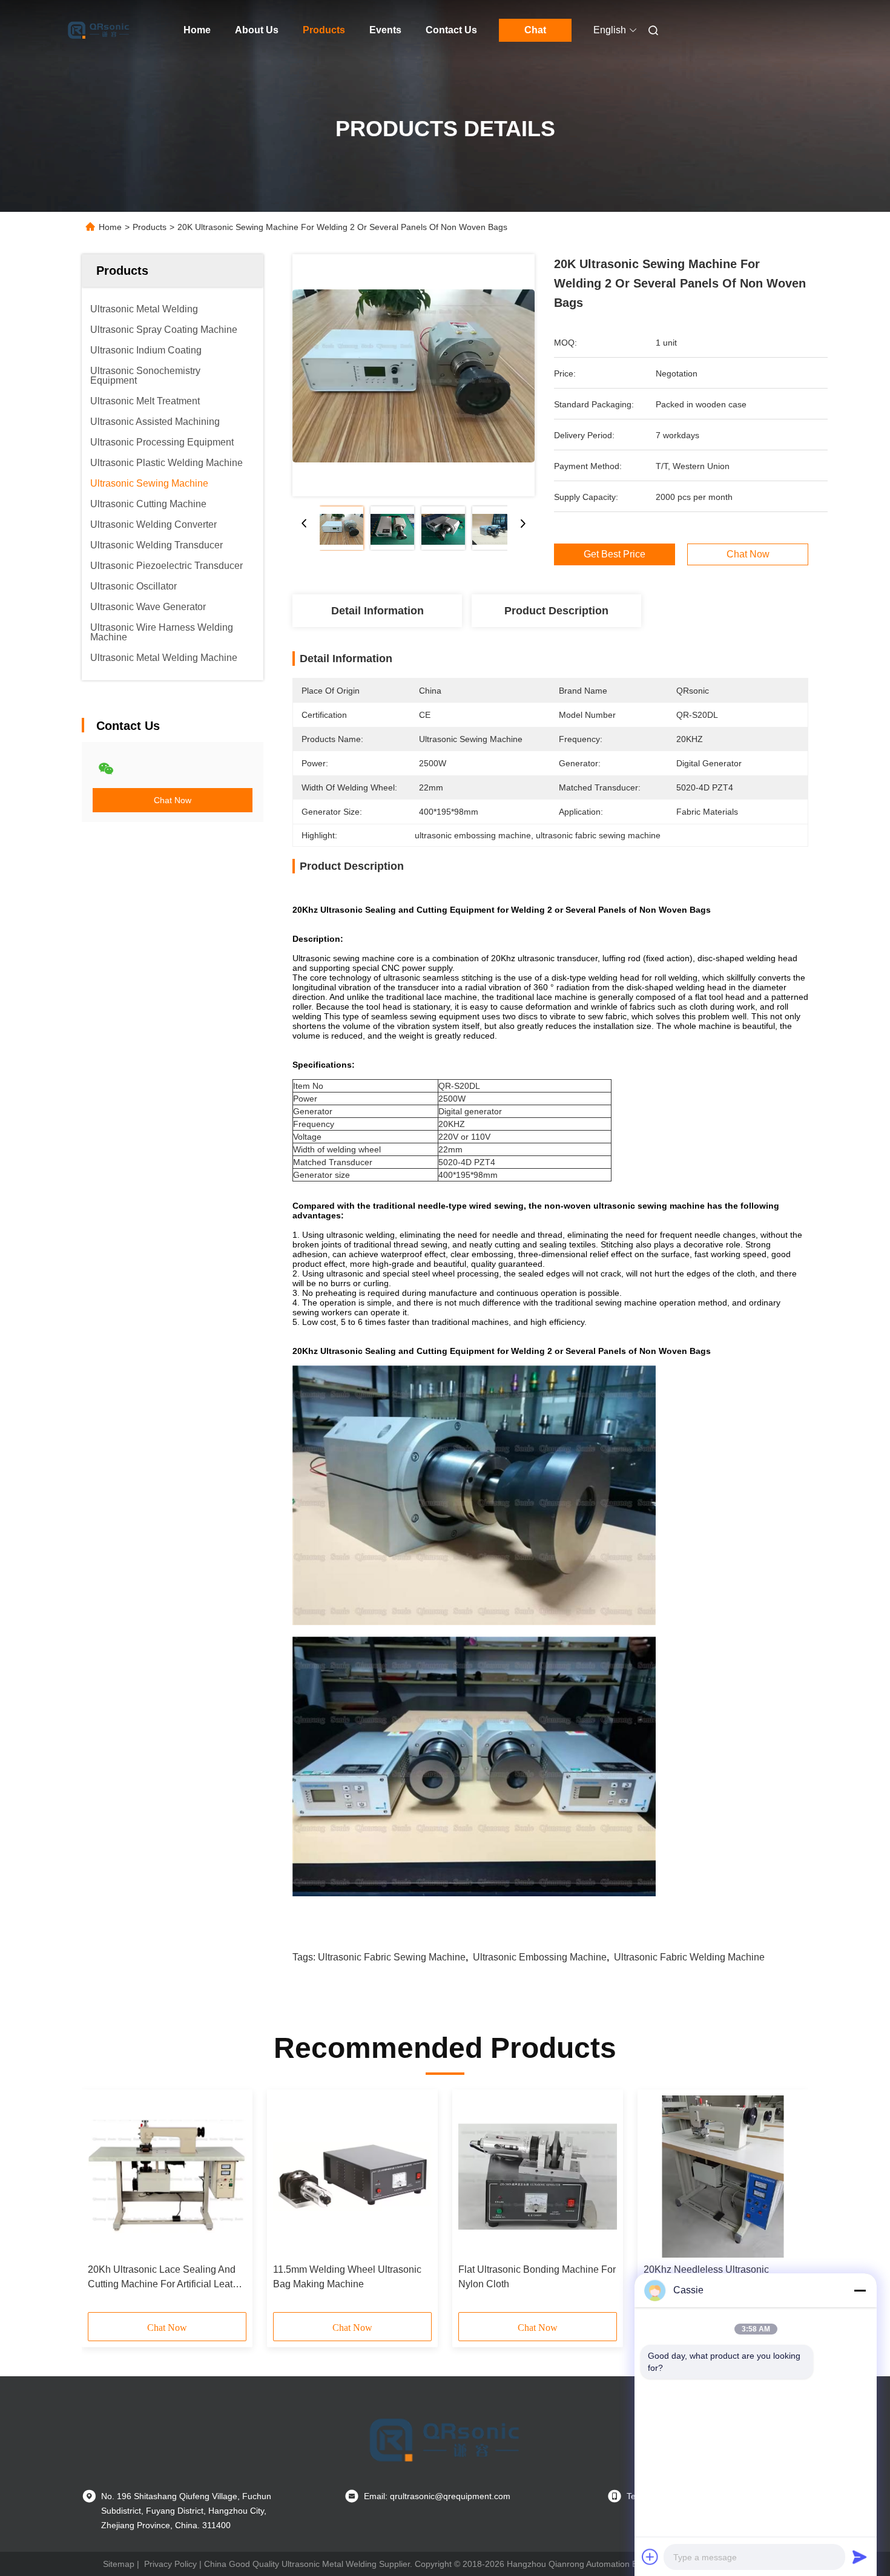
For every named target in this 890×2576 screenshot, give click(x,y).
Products (324, 30)
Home (197, 30)
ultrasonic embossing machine (540, 1957)
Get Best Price (615, 554)
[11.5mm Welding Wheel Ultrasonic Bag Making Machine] (352, 2177)
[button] (104, 2205)
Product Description (556, 611)
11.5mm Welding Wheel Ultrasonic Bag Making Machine (347, 2277)
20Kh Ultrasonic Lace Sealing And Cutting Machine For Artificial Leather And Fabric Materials (167, 2278)
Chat (535, 30)
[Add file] (650, 2557)
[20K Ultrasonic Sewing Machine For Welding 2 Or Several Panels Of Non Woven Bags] (414, 375)
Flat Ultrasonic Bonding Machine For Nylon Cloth (537, 2277)
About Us (257, 30)
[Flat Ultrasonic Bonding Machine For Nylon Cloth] (538, 2177)
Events (385, 30)
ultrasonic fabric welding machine (689, 1957)
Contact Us (451, 30)
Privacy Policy (170, 2564)
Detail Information (377, 611)
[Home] (99, 30)
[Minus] (860, 2290)
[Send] (860, 2557)
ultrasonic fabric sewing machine (392, 1957)
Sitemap (119, 2564)
